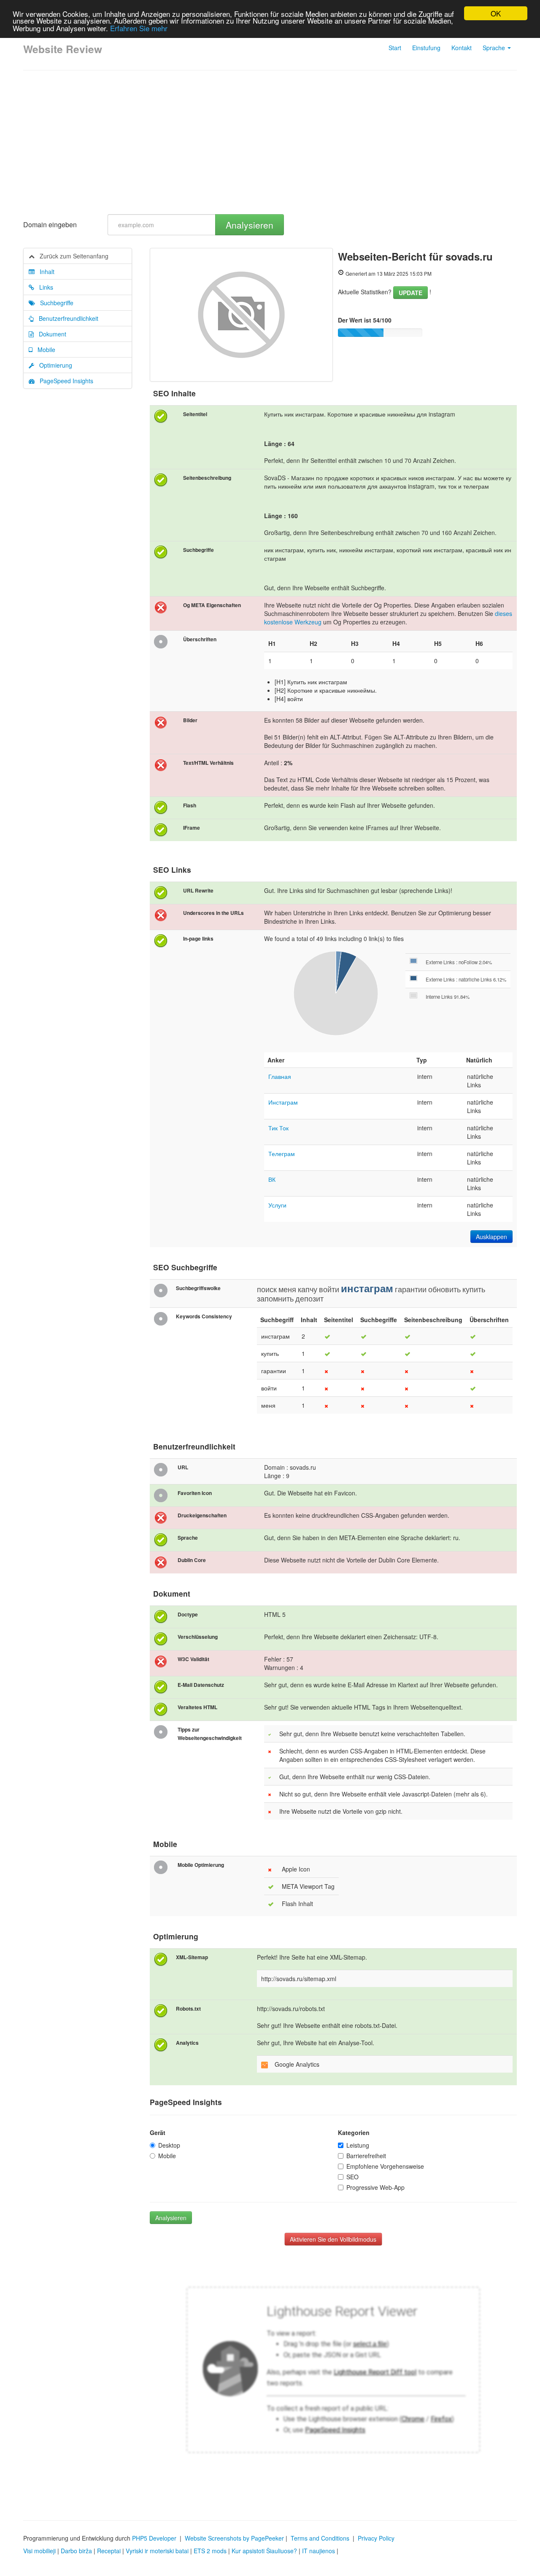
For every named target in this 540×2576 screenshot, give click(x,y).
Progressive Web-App (375, 2187)
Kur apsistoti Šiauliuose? (264, 2551)
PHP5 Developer (154, 2538)
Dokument (50, 334)
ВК (272, 1179)
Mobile (44, 350)
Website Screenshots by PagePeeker (234, 2538)
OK (496, 13)
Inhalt (45, 272)
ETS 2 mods (210, 2551)
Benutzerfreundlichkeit (66, 318)
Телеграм (282, 1154)
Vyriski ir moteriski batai (157, 2551)
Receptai (109, 2551)
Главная (280, 1076)
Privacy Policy (376, 2538)
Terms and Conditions (320, 2538)
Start (395, 48)
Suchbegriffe (54, 303)
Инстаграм (283, 1102)
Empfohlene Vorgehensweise (385, 2166)
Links (44, 287)
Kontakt (462, 48)
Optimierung (53, 365)
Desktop (169, 2145)
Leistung (358, 2145)
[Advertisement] (270, 143)
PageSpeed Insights (64, 381)
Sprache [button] (495, 48)
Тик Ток (278, 1128)
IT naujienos (319, 2551)
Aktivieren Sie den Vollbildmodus (333, 2239)
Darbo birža (76, 2551)
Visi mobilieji (39, 2551)
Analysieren (250, 225)
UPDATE (410, 293)
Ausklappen (491, 1237)
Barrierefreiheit (366, 2156)
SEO (352, 2177)
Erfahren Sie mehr (139, 28)
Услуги (277, 1205)
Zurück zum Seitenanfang (72, 256)
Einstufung (426, 48)
